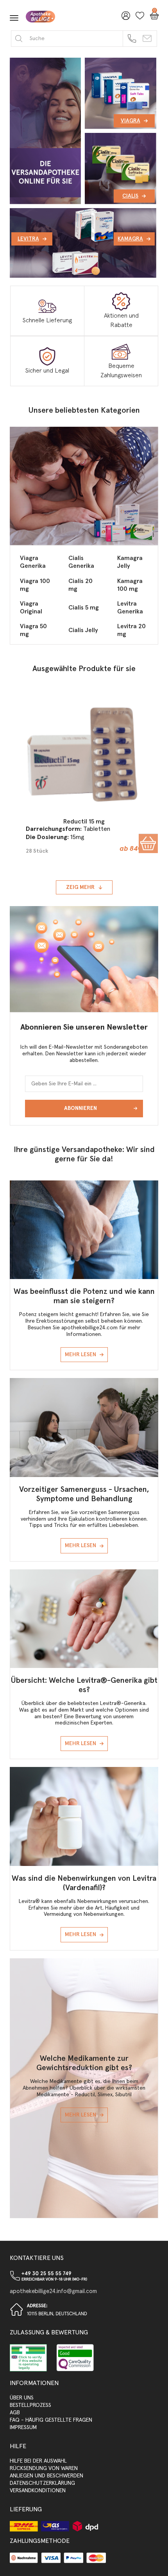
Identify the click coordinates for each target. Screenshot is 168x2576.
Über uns (22, 2398)
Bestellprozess (30, 2405)
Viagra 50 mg (33, 630)
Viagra (130, 121)
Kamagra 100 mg (130, 585)
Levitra (28, 239)
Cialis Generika (81, 562)
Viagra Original (31, 608)
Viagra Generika (33, 562)
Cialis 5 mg (84, 608)
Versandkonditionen (38, 2491)
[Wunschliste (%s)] (138, 18)
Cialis (130, 196)
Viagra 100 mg (35, 585)
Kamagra (130, 239)
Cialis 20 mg (80, 585)
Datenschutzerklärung (42, 2483)
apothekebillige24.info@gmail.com (53, 2291)
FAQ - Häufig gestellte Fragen (51, 2420)
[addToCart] (148, 844)
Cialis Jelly (83, 630)
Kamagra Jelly (130, 562)
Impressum (23, 2428)
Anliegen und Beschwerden (46, 2476)
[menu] (14, 18)
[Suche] (19, 38)
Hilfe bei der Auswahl (38, 2461)
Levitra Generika (130, 608)
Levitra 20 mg (131, 630)
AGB (15, 2413)
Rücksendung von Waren (44, 2468)
